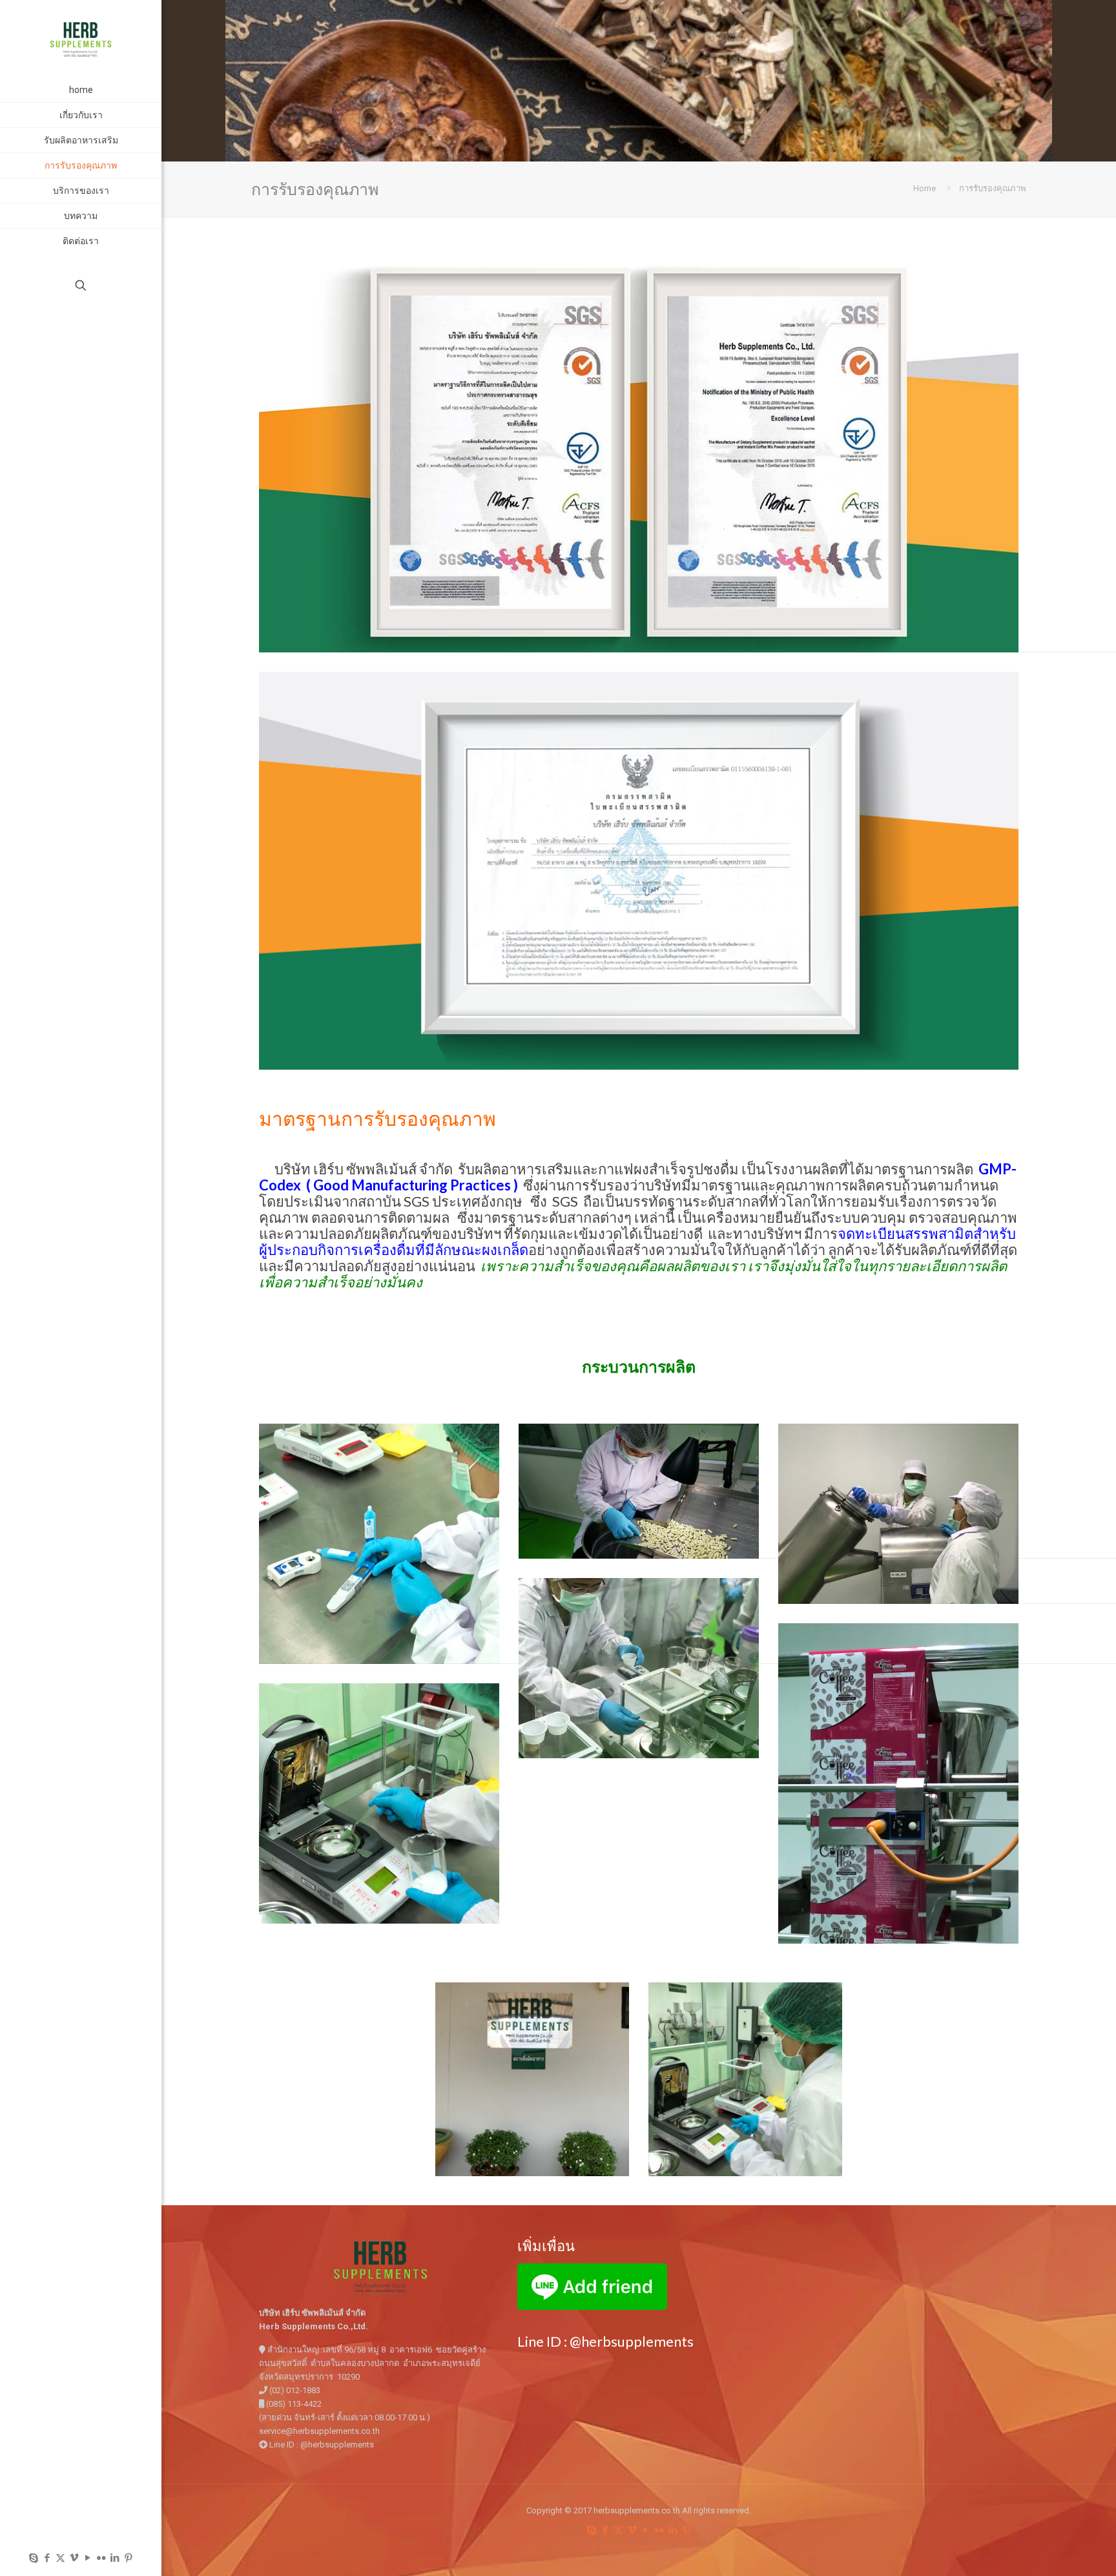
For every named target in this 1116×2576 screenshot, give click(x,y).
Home (925, 188)
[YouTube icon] (88, 2558)
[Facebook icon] (47, 2558)
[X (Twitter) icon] (60, 2558)
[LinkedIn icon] (115, 2558)
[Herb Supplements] (81, 39)
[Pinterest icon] (128, 2558)
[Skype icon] (33, 2558)
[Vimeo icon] (74, 2558)
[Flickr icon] (101, 2558)
